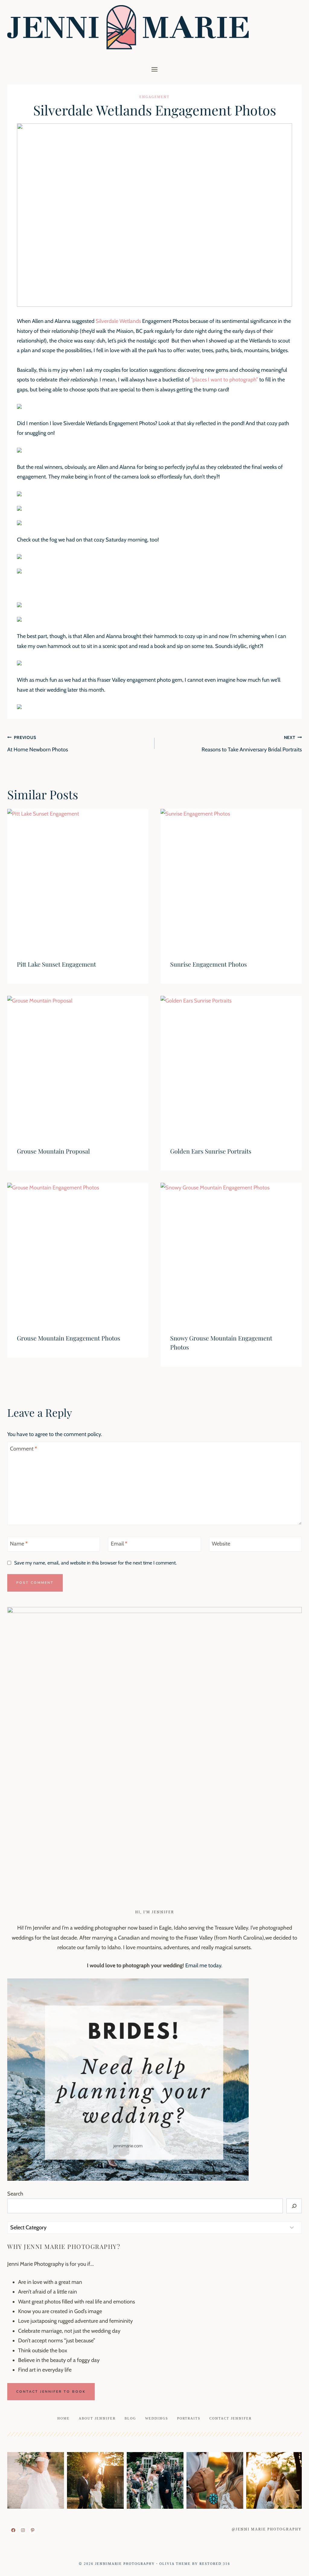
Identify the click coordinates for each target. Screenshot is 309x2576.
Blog (130, 2418)
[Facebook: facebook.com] (13, 2530)
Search (15, 2194)
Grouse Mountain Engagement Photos (68, 1338)
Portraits (189, 2418)
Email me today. (204, 1965)
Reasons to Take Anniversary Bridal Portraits (252, 744)
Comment (24, 1449)
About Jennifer (97, 2418)
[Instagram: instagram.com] (23, 2530)
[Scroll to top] (293, 2567)
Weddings (157, 2418)
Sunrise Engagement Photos (209, 964)
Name (19, 1544)
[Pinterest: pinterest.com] (33, 2530)
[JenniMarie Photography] (128, 27)
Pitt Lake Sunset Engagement (56, 964)
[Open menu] (155, 69)
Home (64, 2418)
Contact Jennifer (231, 2418)
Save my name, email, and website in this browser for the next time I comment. (95, 1563)
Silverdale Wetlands (118, 321)
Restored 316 (215, 2564)
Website (221, 1544)
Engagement (154, 97)
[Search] (294, 2206)
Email (119, 1544)
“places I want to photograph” (225, 380)
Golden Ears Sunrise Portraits (211, 1151)
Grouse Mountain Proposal (53, 1151)
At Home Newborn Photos (38, 744)
